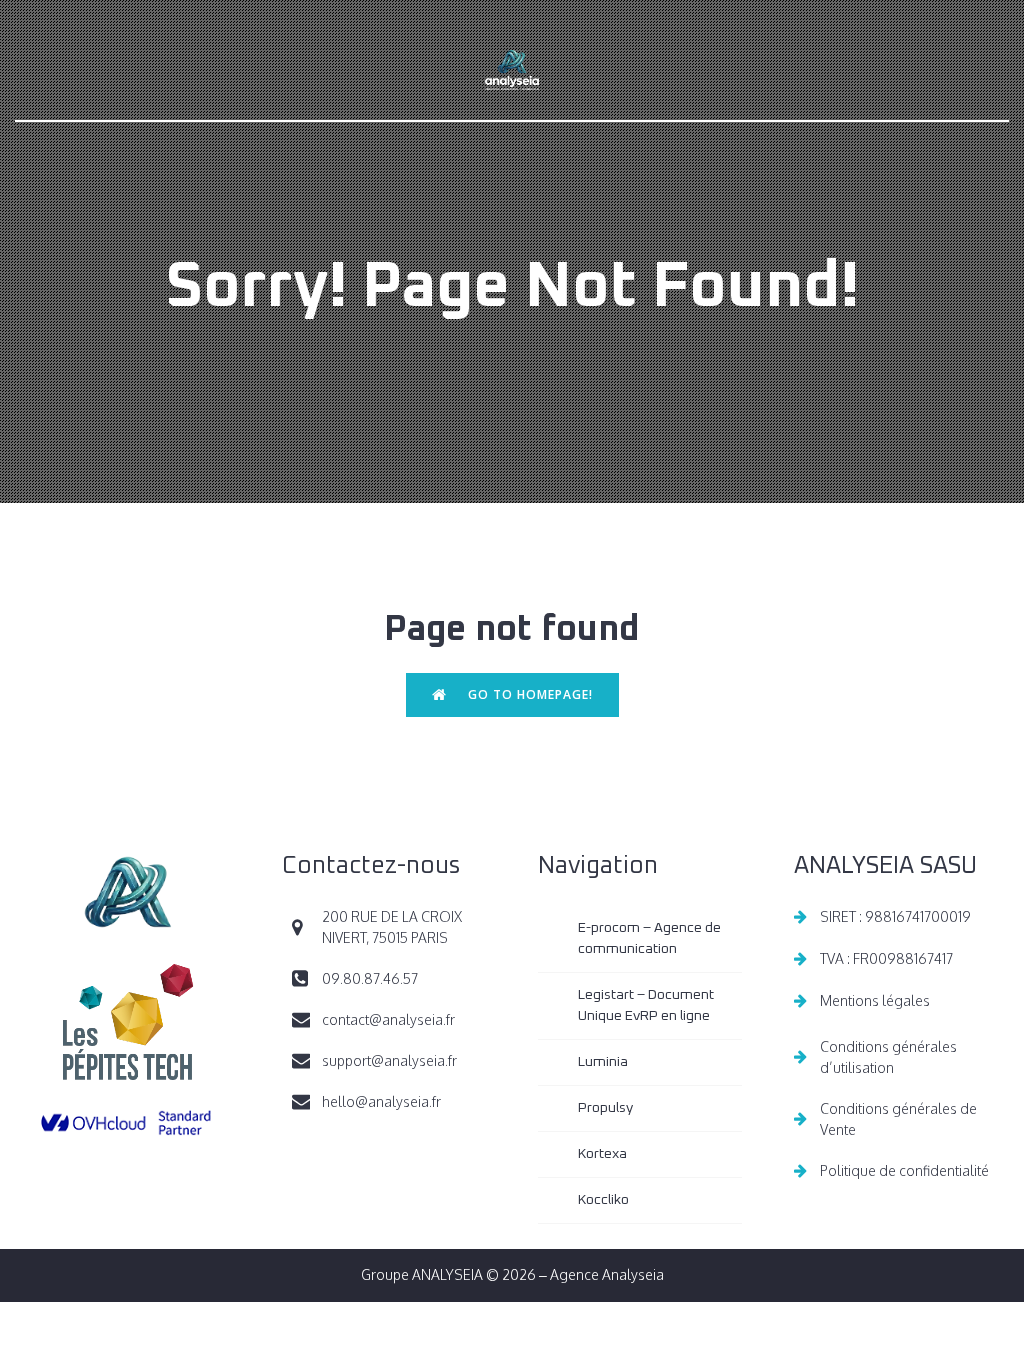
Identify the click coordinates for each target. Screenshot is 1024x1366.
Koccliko (603, 1200)
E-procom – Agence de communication (651, 938)
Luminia (603, 1062)
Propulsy (605, 1108)
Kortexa (602, 1154)
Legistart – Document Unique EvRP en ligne (647, 1005)
